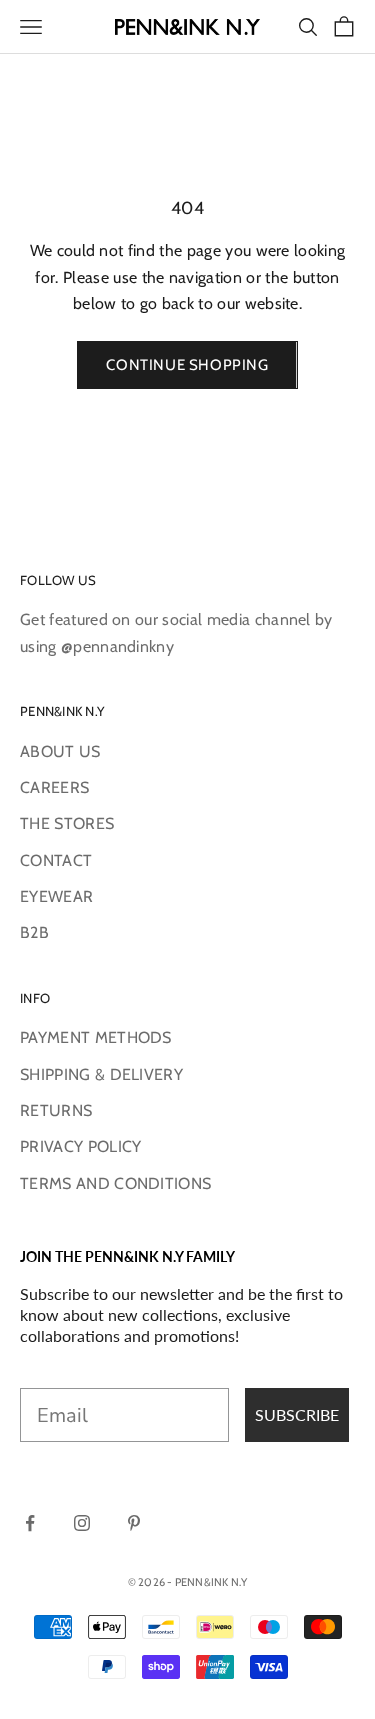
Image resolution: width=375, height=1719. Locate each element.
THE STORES (67, 823)
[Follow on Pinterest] (134, 1523)
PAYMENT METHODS (96, 1037)
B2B (34, 932)
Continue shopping (187, 365)
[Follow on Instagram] (82, 1523)
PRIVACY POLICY (80, 1146)
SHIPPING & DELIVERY (101, 1074)
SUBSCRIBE (297, 1414)
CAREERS (54, 787)
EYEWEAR (56, 896)
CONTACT (56, 860)
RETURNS (56, 1110)
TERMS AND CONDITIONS (115, 1183)
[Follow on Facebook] (30, 1523)
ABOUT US (60, 751)
